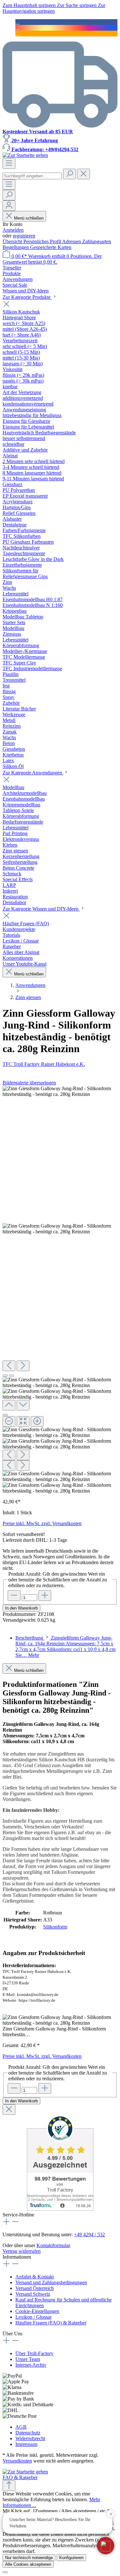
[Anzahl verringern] (14, 1596)
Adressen (72, 241)
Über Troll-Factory (34, 2353)
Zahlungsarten (97, 241)
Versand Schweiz (33, 2294)
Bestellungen (16, 247)
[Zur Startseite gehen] (25, 155)
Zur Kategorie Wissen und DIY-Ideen (41, 909)
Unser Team (28, 2359)
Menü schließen (29, 218)
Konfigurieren (71, 2558)
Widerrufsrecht (30, 2438)
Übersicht (13, 241)
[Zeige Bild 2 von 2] (12, 1376)
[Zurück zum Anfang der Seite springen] (9, 2486)
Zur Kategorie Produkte (27, 297)
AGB (21, 2427)
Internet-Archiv (31, 2365)
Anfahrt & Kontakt (35, 2277)
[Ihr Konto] (9, 206)
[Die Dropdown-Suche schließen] (84, 174)
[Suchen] (69, 174)
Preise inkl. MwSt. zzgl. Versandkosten (42, 1523)
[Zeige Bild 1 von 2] (5, 1376)
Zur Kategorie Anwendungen (33, 773)
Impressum (26, 2444)
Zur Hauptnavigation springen (54, 8)
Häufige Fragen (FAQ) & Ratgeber (51, 2323)
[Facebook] (17, 22)
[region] (60, 1290)
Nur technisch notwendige (29, 2558)
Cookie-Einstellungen (37, 2311)
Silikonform (55, 1927)
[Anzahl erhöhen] (45, 1596)
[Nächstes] (23, 1366)
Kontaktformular (53, 2245)
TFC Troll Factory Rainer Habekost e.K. (44, 1064)
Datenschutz (28, 2433)
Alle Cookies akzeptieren (28, 2564)
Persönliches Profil (43, 241)
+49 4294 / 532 (89, 2235)
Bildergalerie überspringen (29, 1083)
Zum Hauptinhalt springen (30, 5)
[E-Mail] (17, 33)
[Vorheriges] (9, 1366)
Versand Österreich (35, 2288)
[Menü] (9, 163)
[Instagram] (17, 28)
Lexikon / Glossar (33, 2317)
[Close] (5, 1415)
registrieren (24, 236)
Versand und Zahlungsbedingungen (51, 2282)
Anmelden (13, 230)
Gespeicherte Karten (51, 247)
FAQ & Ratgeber (20, 2477)
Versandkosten (17, 2461)
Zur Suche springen (77, 5)
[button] (106, 2546)
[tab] (65, 1646)
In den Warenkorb (21, 1608)
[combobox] (32, 176)
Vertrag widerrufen (22, 2251)
